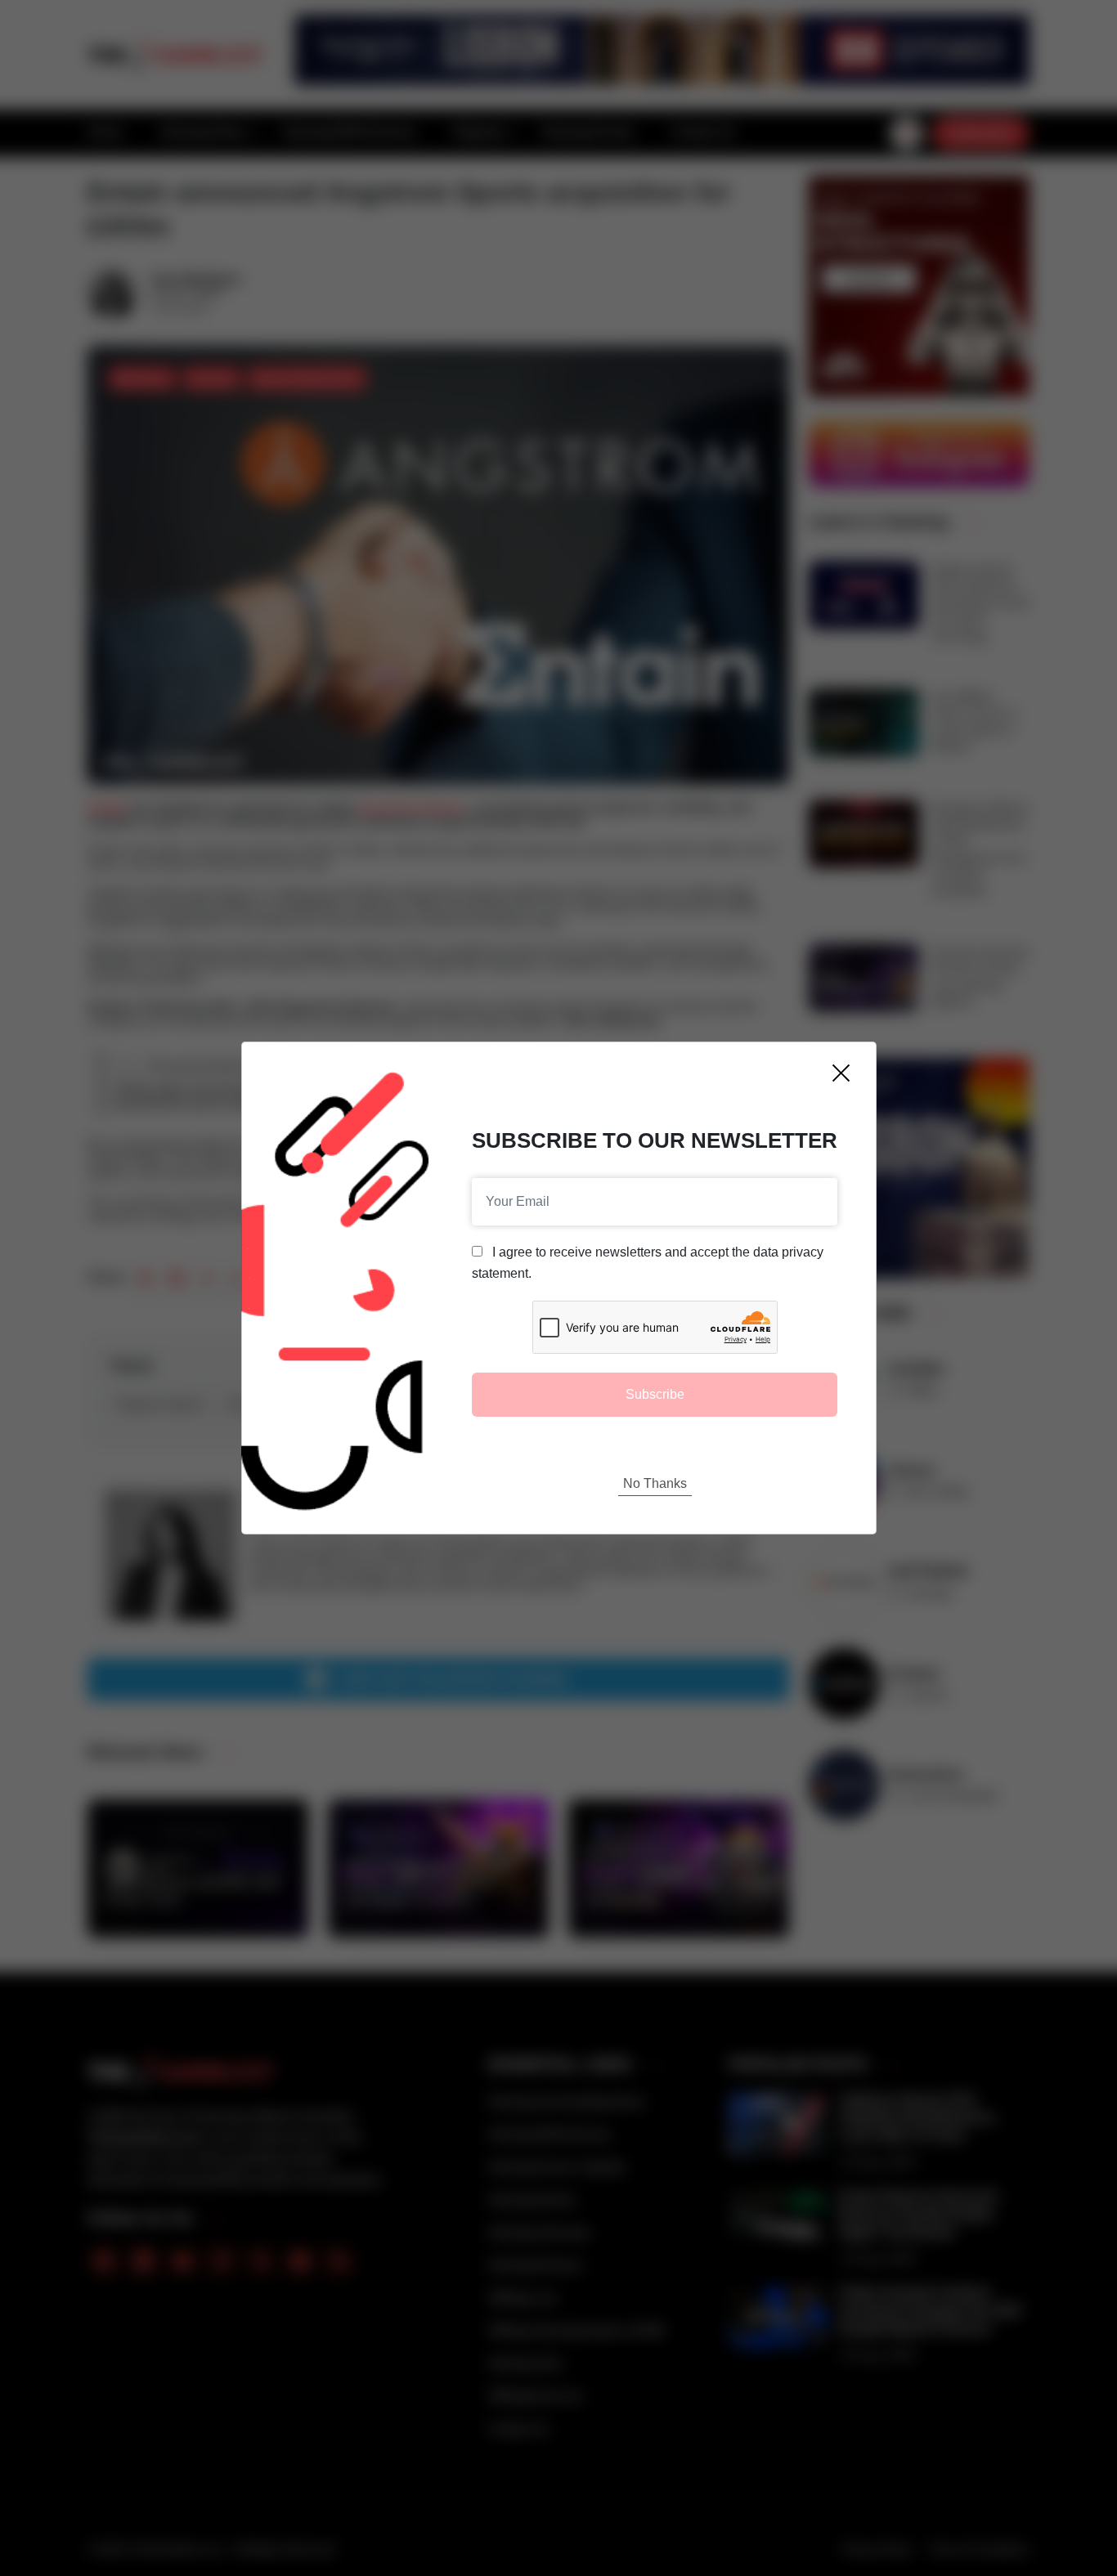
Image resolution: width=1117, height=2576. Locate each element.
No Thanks (655, 1483)
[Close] (841, 1073)
